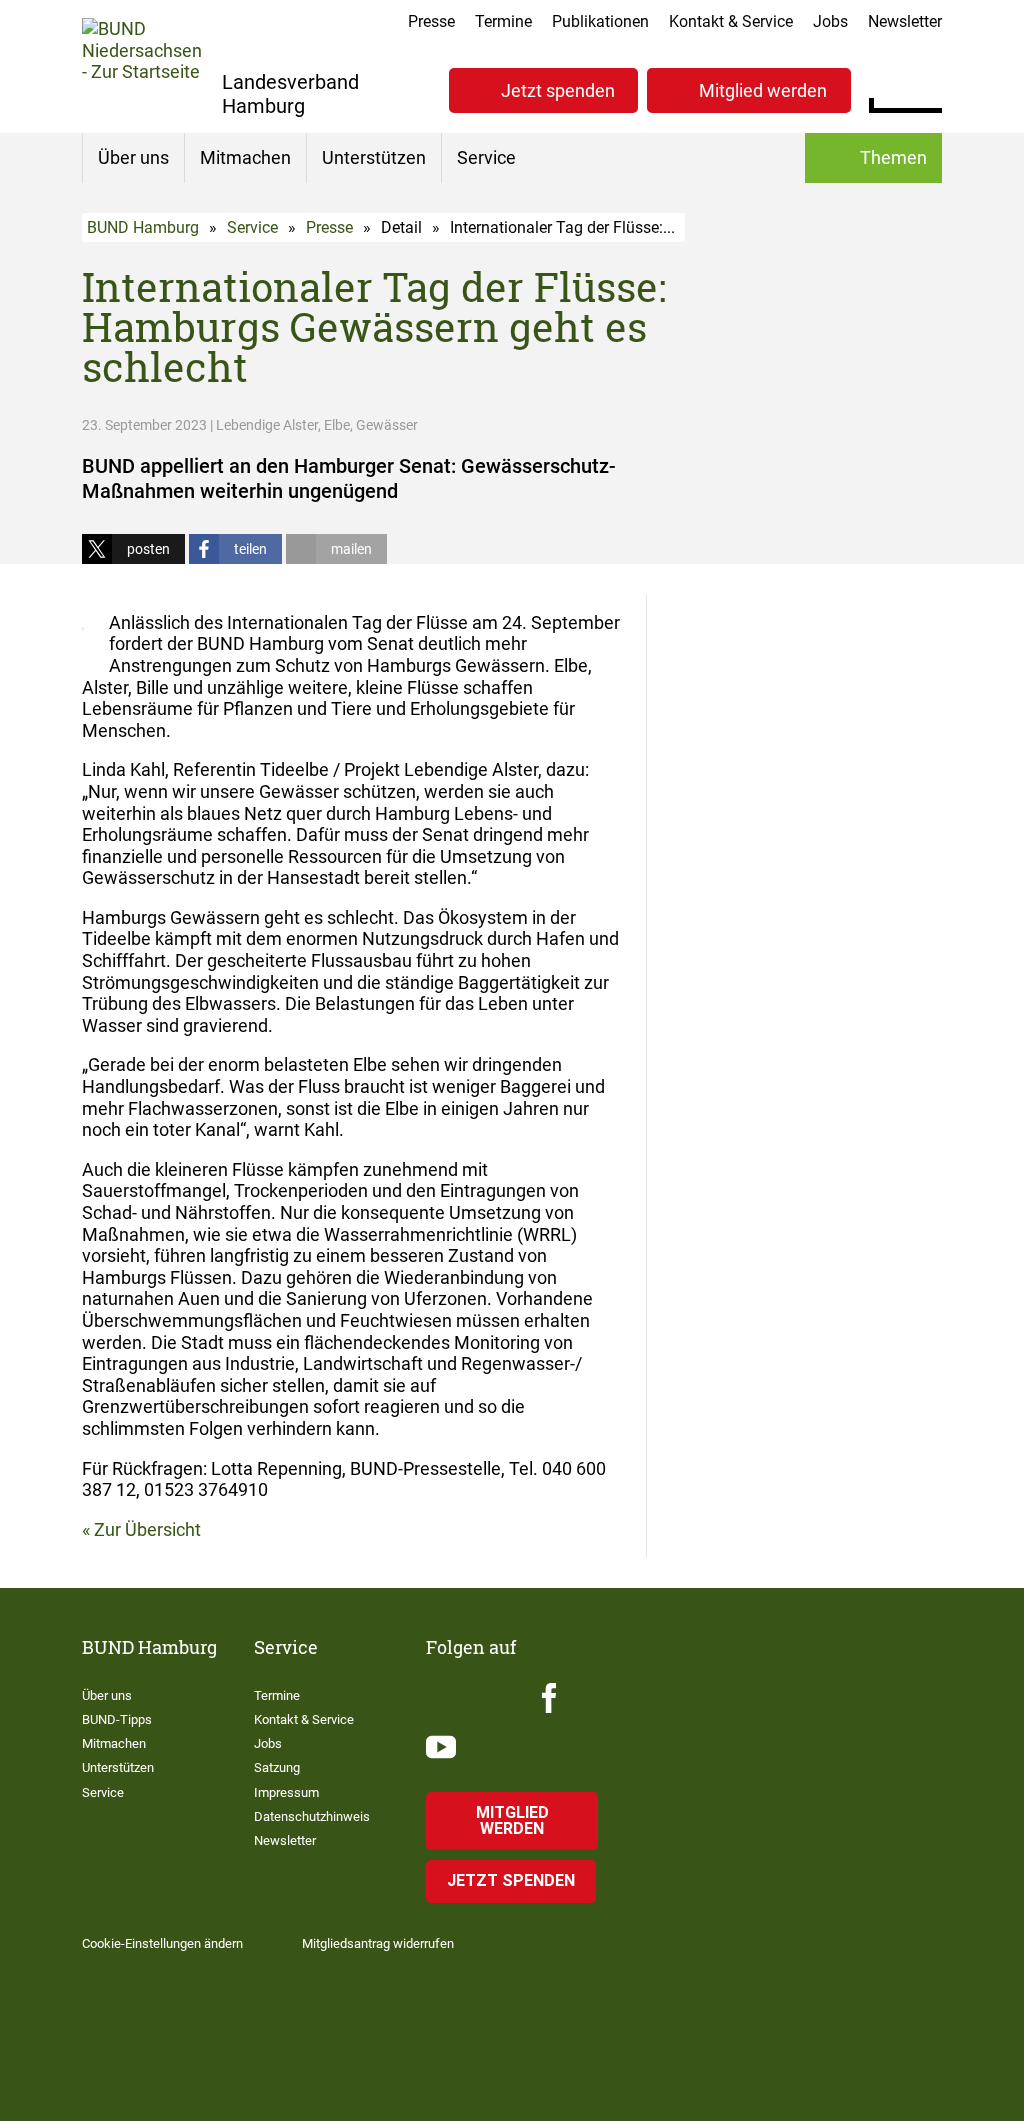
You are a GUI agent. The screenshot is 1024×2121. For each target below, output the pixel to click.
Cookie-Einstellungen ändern (162, 1943)
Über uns (133, 157)
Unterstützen (374, 157)
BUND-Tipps (117, 1719)
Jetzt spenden (558, 90)
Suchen (926, 88)
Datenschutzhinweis (312, 1816)
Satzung (277, 1767)
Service (486, 157)
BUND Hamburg (143, 227)
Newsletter (905, 21)
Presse (431, 21)
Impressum (286, 1792)
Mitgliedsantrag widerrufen (378, 1943)
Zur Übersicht (147, 1529)
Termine (503, 21)
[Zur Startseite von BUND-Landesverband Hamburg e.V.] (142, 65)
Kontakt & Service (731, 21)
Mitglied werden (763, 90)
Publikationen (600, 21)
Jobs (830, 21)
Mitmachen (245, 157)
